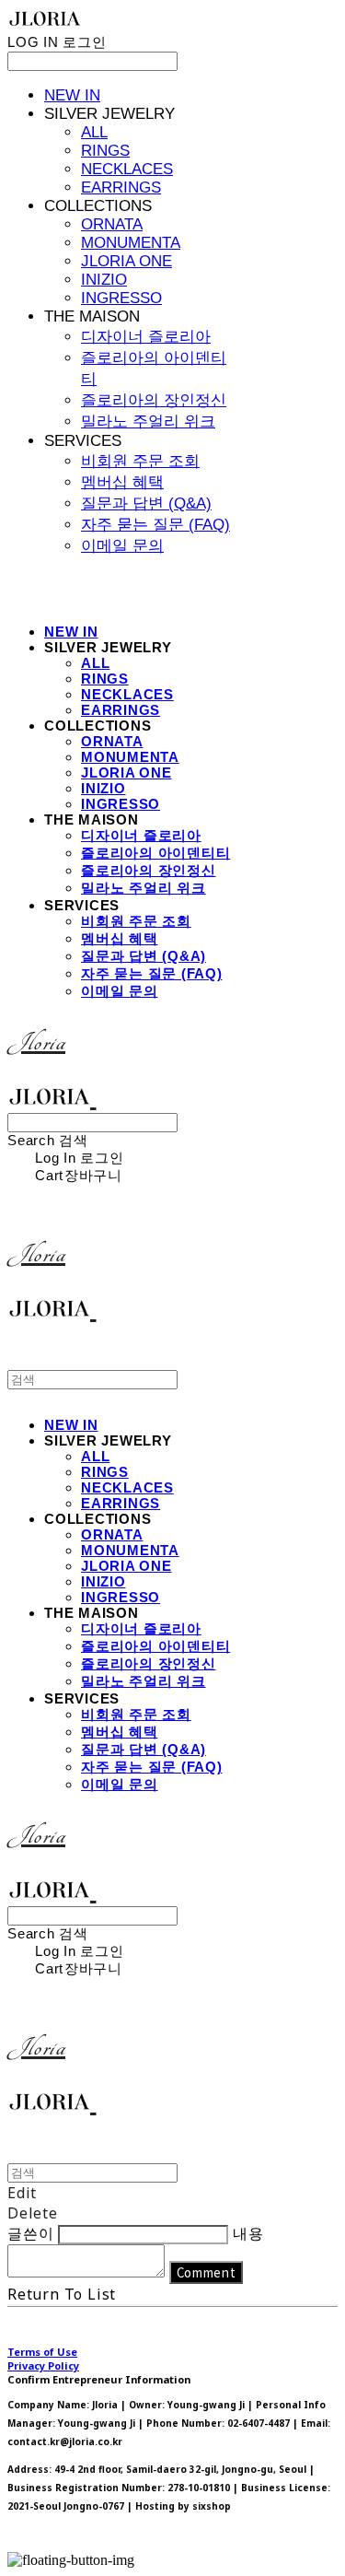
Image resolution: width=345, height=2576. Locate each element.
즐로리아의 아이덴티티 (155, 853)
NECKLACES (127, 169)
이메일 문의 (122, 546)
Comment (207, 2272)
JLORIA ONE (126, 261)
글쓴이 (30, 2233)
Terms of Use (42, 2352)
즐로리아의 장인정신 (154, 400)
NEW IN (72, 95)
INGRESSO (121, 298)
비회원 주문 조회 (140, 461)
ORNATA (112, 224)
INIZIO (104, 280)
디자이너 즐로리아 (146, 337)
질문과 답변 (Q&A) (146, 503)
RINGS (105, 151)
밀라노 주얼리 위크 (148, 422)
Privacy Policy (43, 2365)
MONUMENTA (131, 243)
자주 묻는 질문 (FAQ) (155, 525)
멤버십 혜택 (122, 482)
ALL (94, 132)
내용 (248, 2233)
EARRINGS (121, 187)
